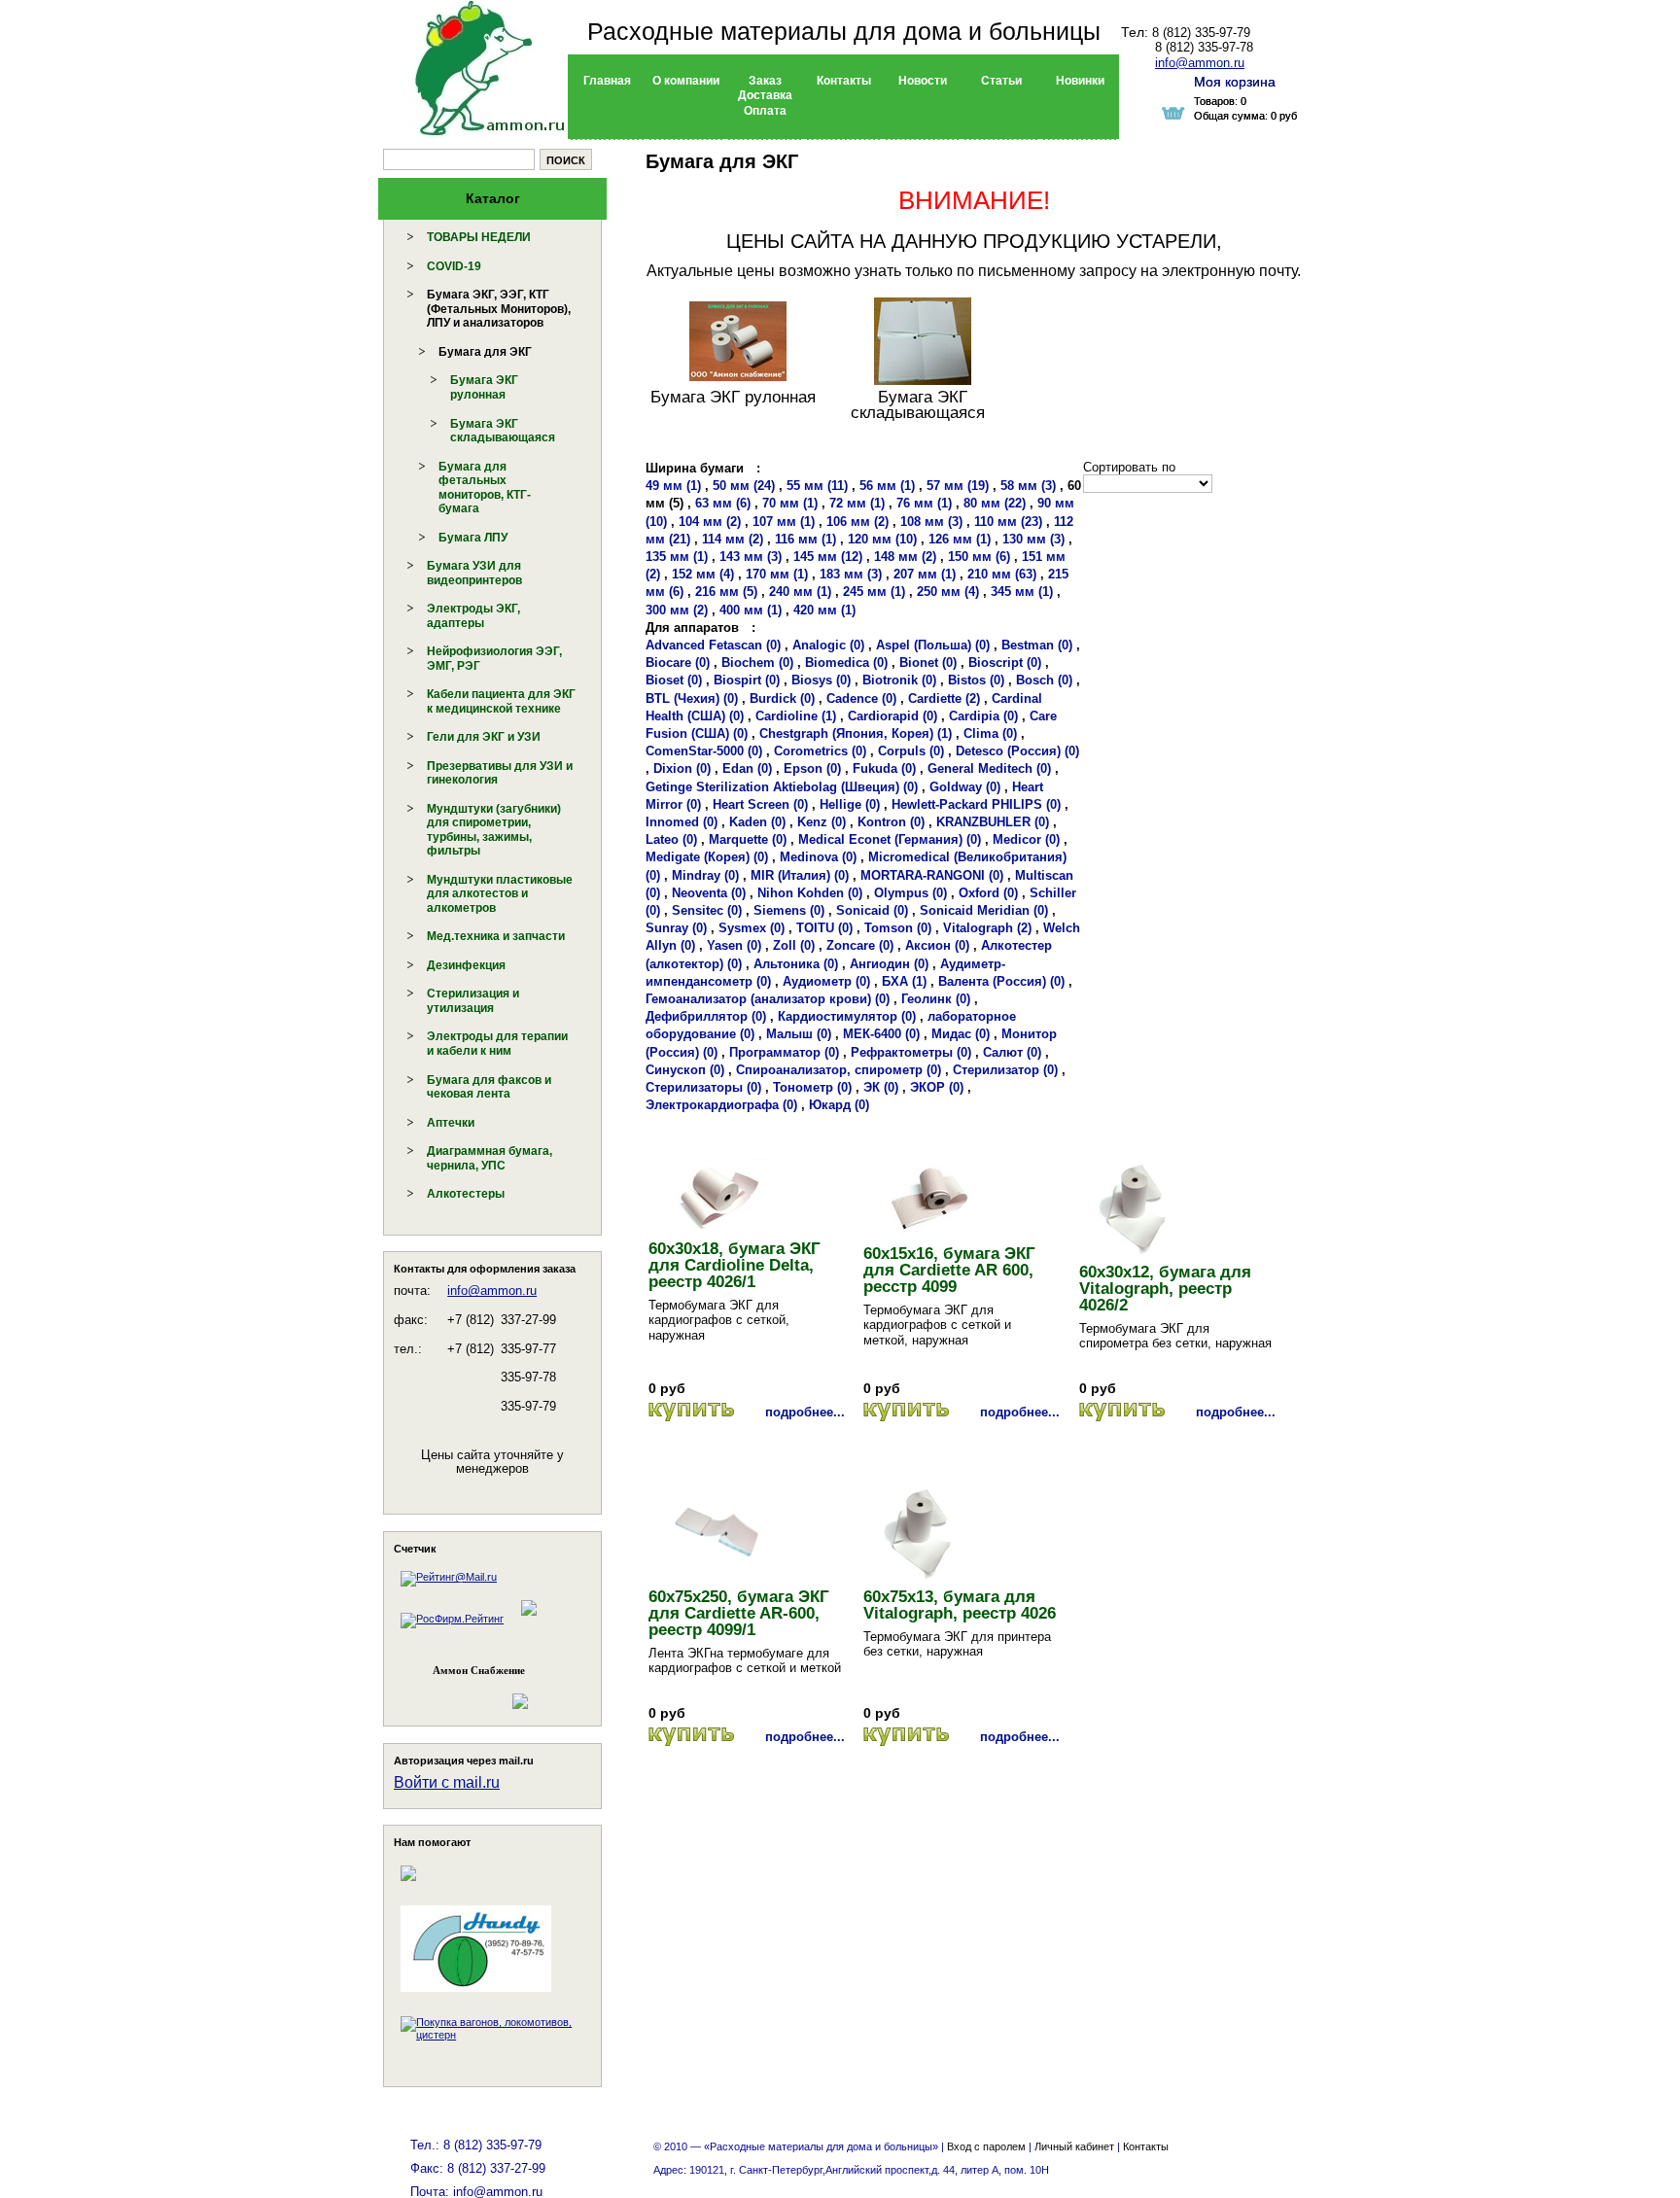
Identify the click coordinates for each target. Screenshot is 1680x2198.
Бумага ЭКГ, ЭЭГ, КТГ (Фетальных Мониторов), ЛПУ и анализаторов (499, 309)
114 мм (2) (733, 539)
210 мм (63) (1002, 574)
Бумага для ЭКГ (485, 352)
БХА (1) (904, 981)
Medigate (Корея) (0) (707, 857)
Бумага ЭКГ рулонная (484, 387)
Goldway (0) (965, 787)
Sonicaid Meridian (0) (984, 910)
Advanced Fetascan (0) (713, 645)
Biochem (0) (757, 663)
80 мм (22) (995, 503)
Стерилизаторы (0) (703, 1087)
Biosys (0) (821, 680)
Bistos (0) (976, 680)
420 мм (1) (824, 610)
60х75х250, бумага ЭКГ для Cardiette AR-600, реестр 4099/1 (739, 1613)
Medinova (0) (818, 857)
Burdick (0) (782, 698)
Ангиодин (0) (889, 964)
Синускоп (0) (685, 1070)
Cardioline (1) (796, 716)
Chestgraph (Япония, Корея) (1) (856, 733)
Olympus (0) (910, 893)
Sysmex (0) (752, 928)
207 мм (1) (925, 574)
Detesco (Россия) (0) (1017, 751)
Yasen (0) (734, 945)
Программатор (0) (784, 1052)
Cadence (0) (861, 698)
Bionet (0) (928, 663)
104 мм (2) (710, 522)
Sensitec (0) (707, 910)
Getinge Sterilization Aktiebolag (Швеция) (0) (782, 787)
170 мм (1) (777, 574)
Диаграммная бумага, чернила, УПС (490, 1158)
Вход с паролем (986, 2146)
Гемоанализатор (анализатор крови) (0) (768, 999)
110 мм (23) (1008, 522)
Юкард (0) (839, 1105)
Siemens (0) (789, 910)
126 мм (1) (960, 539)
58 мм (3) (1028, 486)
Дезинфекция (466, 965)
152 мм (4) (703, 574)
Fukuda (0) (884, 768)
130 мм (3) (1033, 539)
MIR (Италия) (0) (800, 875)
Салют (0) (1012, 1052)
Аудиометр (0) (826, 981)
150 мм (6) (979, 557)
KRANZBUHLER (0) (993, 822)
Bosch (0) (1044, 680)
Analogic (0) (828, 645)
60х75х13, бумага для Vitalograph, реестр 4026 (960, 1605)
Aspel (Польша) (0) (933, 645)
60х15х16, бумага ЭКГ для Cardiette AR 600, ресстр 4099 (949, 1270)
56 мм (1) (887, 486)
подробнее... (805, 1412)
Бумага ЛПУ (473, 538)
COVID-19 (454, 266)
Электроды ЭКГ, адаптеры (473, 616)
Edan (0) (747, 768)
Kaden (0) (757, 822)
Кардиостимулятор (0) (847, 1016)
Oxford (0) (988, 893)
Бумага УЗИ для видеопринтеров (474, 573)
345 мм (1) (1022, 592)
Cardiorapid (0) (892, 716)
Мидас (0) (961, 1034)
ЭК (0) (881, 1087)
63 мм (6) (723, 503)
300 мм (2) (677, 610)
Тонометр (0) (812, 1087)
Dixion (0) (682, 768)
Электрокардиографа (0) (721, 1105)
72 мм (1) (857, 503)
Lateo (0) (671, 839)
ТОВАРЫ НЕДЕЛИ (479, 237)
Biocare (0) (678, 663)
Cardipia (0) (983, 716)
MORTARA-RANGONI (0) (932, 875)
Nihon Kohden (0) (810, 893)
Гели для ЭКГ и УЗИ (484, 737)
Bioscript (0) (1005, 663)
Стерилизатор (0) (1005, 1070)
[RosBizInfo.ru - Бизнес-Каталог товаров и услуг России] (466, 1692)
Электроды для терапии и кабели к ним (497, 1044)
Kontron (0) (891, 822)
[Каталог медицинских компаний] (528, 1619)
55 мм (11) (817, 486)
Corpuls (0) (911, 751)
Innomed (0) (682, 822)
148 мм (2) (905, 557)
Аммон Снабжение (479, 1670)
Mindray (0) (705, 875)
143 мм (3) (751, 557)
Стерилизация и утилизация (473, 1001)
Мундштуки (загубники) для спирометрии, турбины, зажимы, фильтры (494, 830)
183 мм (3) (851, 574)
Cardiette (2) (944, 698)
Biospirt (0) (747, 680)
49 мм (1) (673, 486)
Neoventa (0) (709, 893)
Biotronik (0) (899, 680)
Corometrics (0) (820, 751)
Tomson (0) (898, 928)
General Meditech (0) (989, 768)
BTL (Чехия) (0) (692, 698)
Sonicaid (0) (872, 910)
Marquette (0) (748, 839)
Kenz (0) (822, 822)
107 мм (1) (784, 522)
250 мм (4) (948, 592)
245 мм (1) (874, 592)
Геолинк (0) (936, 999)
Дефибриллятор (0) (706, 1016)
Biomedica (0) (846, 663)
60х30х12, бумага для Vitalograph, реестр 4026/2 (1165, 1289)
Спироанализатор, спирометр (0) (839, 1070)
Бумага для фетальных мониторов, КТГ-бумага (485, 488)
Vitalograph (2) (987, 928)
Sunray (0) (676, 928)
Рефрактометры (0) (911, 1052)
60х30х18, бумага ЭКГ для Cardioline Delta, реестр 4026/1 (735, 1265)
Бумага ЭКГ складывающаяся (503, 431)
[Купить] (691, 1412)
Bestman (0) (1037, 645)
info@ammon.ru (492, 1291)
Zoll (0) (794, 945)
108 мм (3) (931, 522)
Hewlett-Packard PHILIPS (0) (976, 804)
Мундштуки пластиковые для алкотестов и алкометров (500, 894)
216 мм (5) (726, 592)
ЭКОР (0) (937, 1087)
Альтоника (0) (796, 964)
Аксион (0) (937, 945)
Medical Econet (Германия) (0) (890, 839)
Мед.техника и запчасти (496, 936)
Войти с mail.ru (447, 1782)
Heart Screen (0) (760, 804)
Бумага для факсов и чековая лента (489, 1087)
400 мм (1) (751, 610)
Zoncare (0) (860, 945)
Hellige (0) (850, 804)
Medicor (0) (1026, 839)
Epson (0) (812, 768)
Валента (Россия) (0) (1001, 981)
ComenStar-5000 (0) (704, 751)
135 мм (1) (677, 557)
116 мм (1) (805, 539)
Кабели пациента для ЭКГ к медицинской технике (501, 701)
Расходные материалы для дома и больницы (844, 31)
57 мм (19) (958, 486)
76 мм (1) (924, 503)
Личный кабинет (1074, 2146)
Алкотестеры (466, 1194)
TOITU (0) (824, 928)
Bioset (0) (674, 680)
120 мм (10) (882, 539)
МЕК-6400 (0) (881, 1034)
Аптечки (451, 1123)
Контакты (1146, 2146)
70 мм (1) (790, 503)
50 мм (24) (744, 486)
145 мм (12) (828, 557)
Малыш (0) (799, 1034)
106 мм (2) (857, 522)
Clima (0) (990, 733)
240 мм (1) (800, 592)
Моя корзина (1235, 82)
